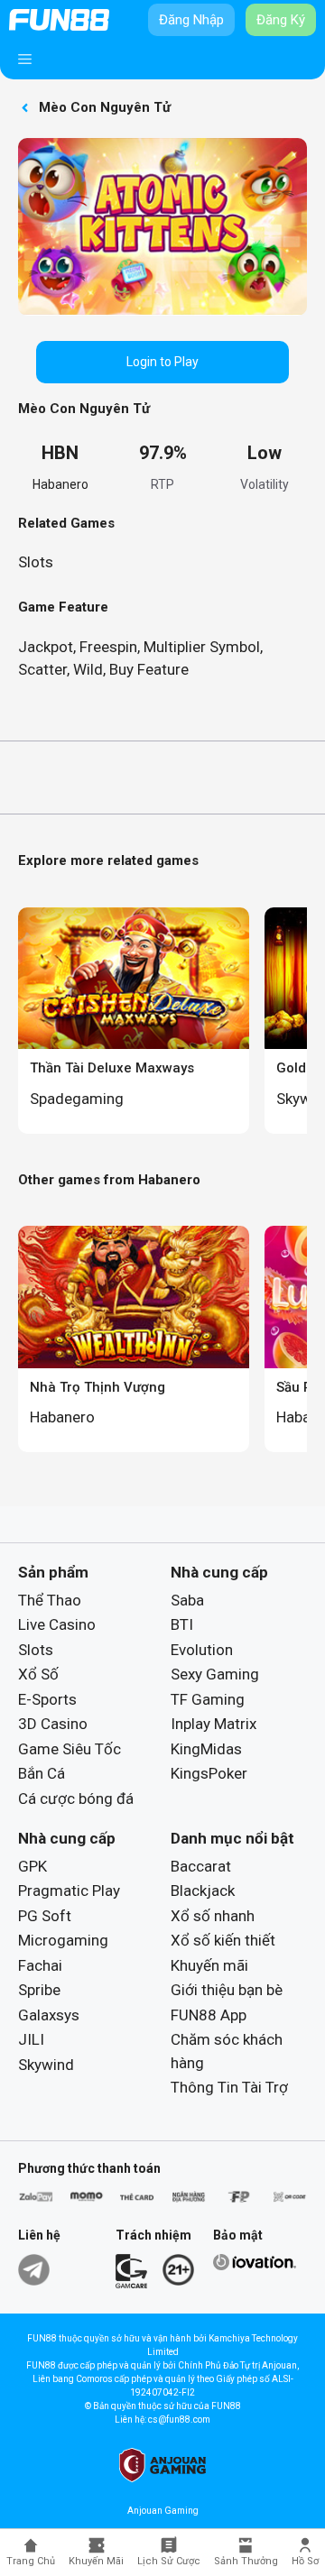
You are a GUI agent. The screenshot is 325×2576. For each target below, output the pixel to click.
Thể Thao (50, 1600)
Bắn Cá (42, 1773)
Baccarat (201, 1866)
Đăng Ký (281, 20)
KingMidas (206, 1749)
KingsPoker (209, 1773)
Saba (187, 1600)
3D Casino (53, 1724)
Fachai (40, 1965)
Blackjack (203, 1891)
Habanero (60, 484)
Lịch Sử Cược (169, 2561)
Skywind (46, 2065)
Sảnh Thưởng (246, 2561)
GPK (32, 1866)
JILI (31, 2039)
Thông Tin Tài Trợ (229, 2087)
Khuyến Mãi (96, 2561)
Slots (36, 562)
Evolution (202, 1650)
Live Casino (57, 1624)
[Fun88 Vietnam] (59, 20)
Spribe (39, 1990)
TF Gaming (208, 1699)
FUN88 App (209, 2015)
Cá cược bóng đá (76, 1799)
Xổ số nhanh (213, 1916)
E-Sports (47, 1699)
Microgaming (63, 1940)
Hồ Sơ (305, 2561)
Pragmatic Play (69, 1891)
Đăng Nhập (191, 20)
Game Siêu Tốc (70, 1749)
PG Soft (45, 1916)
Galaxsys (49, 2015)
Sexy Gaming (215, 1674)
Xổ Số (38, 1674)
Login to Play (162, 362)
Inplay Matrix (214, 1724)
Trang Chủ (31, 2561)
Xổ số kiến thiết (223, 1940)
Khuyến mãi (209, 1965)
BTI (182, 1624)
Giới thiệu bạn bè (227, 1990)
